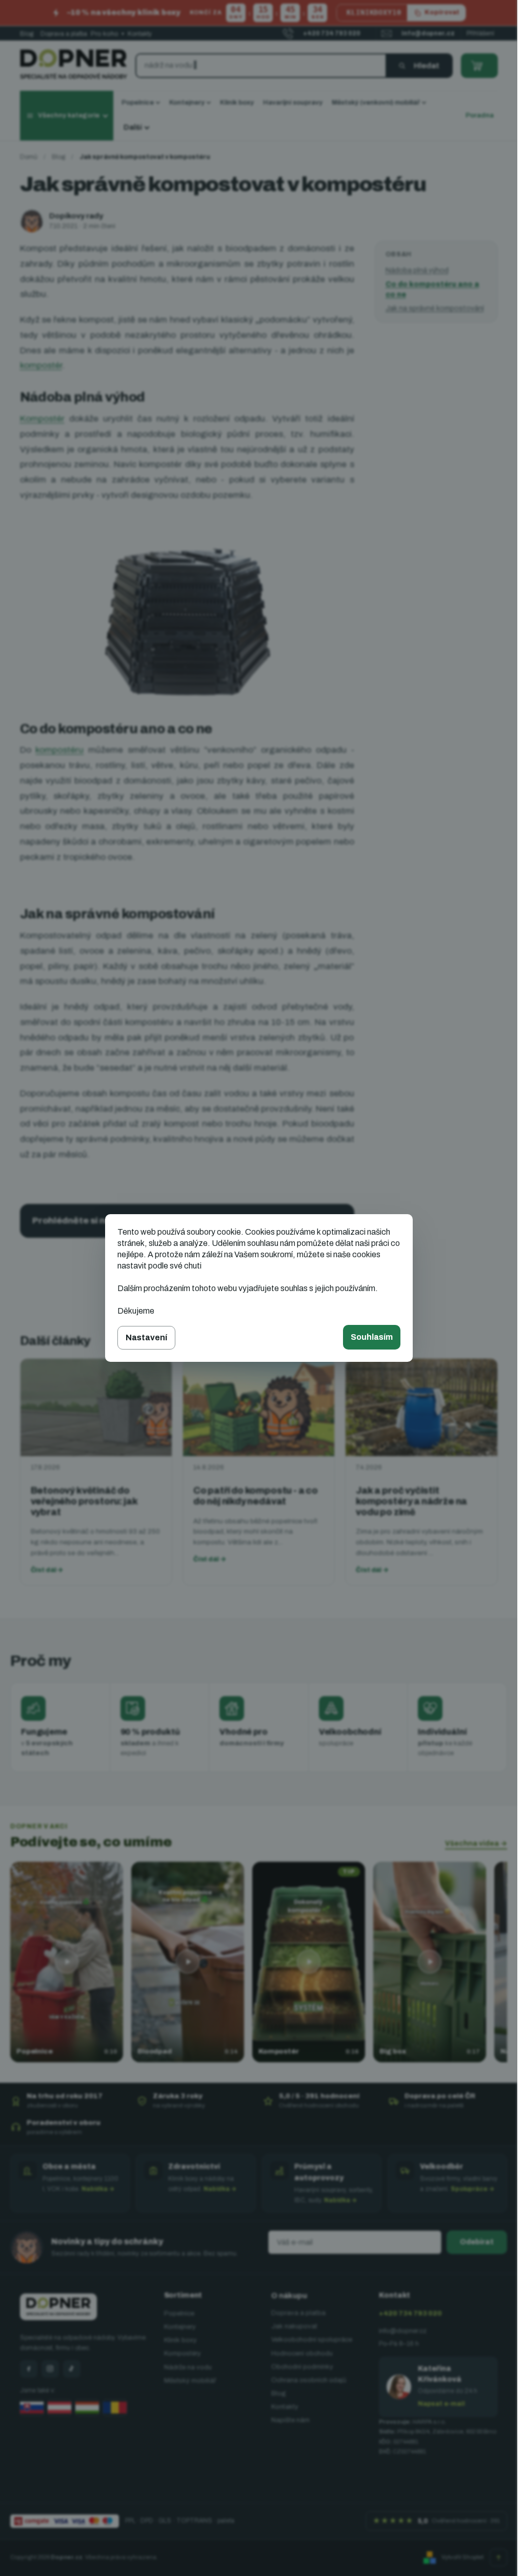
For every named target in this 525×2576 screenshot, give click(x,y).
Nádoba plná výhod (417, 270)
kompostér (41, 365)
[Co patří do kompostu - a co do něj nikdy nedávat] (259, 1407)
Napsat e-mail (441, 2404)
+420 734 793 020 (410, 2313)
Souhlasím (372, 1337)
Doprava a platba (64, 34)
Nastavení (146, 1337)
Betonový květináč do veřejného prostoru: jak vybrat (84, 1501)
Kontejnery (180, 2327)
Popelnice (179, 2313)
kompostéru (59, 750)
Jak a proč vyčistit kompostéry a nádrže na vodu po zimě (411, 1501)
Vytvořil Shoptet (462, 2557)
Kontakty (140, 34)
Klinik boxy (180, 2340)
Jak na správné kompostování (435, 308)
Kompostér (42, 419)
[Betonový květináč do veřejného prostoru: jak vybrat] (96, 1407)
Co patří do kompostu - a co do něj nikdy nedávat (256, 1496)
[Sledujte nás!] (29, 2369)
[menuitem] (141, 103)
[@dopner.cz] (72, 2369)
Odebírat (477, 2242)
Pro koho (107, 34)
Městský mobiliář (190, 2381)
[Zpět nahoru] (498, 2558)
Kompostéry (183, 2353)
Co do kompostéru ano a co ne (432, 289)
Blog (27, 34)
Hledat (427, 66)
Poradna (480, 115)
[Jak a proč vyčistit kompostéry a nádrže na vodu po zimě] (421, 1407)
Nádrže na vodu (188, 2367)
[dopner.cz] (50, 2369)
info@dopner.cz (403, 2331)
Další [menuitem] (133, 127)
